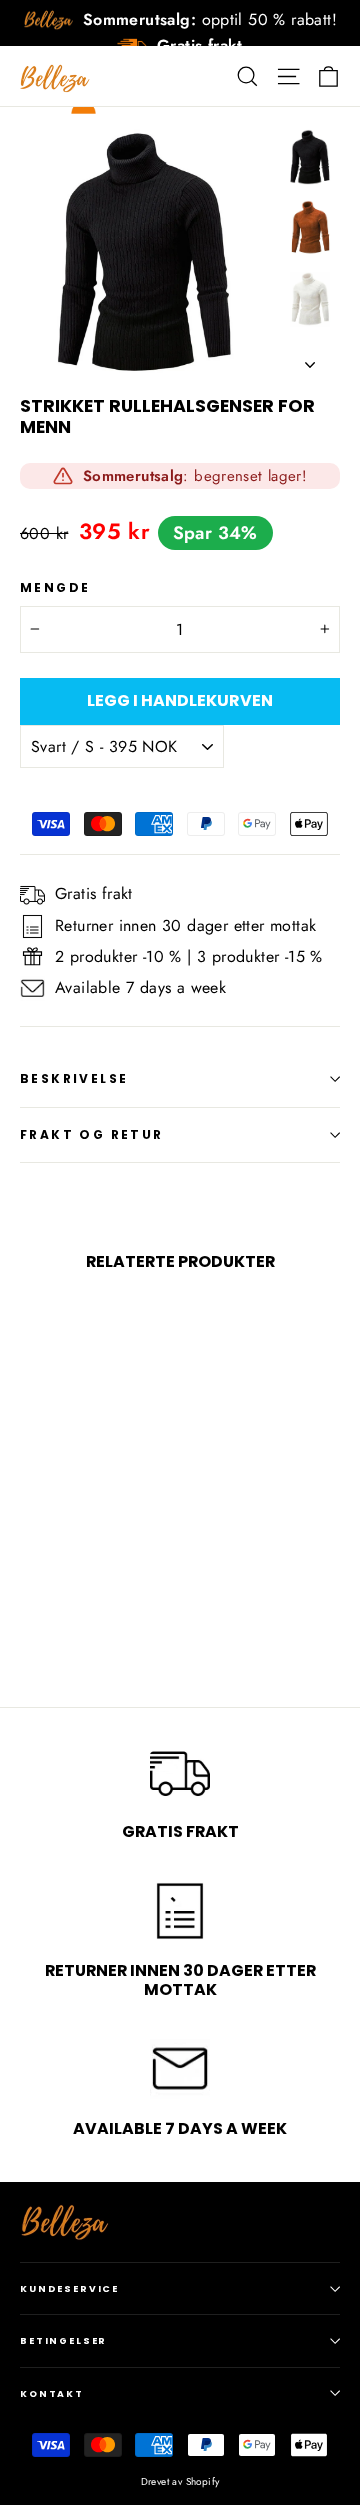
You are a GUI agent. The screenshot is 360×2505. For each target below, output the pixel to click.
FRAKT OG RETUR (92, 1134)
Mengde (55, 588)
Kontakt (52, 2393)
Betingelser (63, 2340)
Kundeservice (69, 2288)
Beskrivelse (74, 1078)
